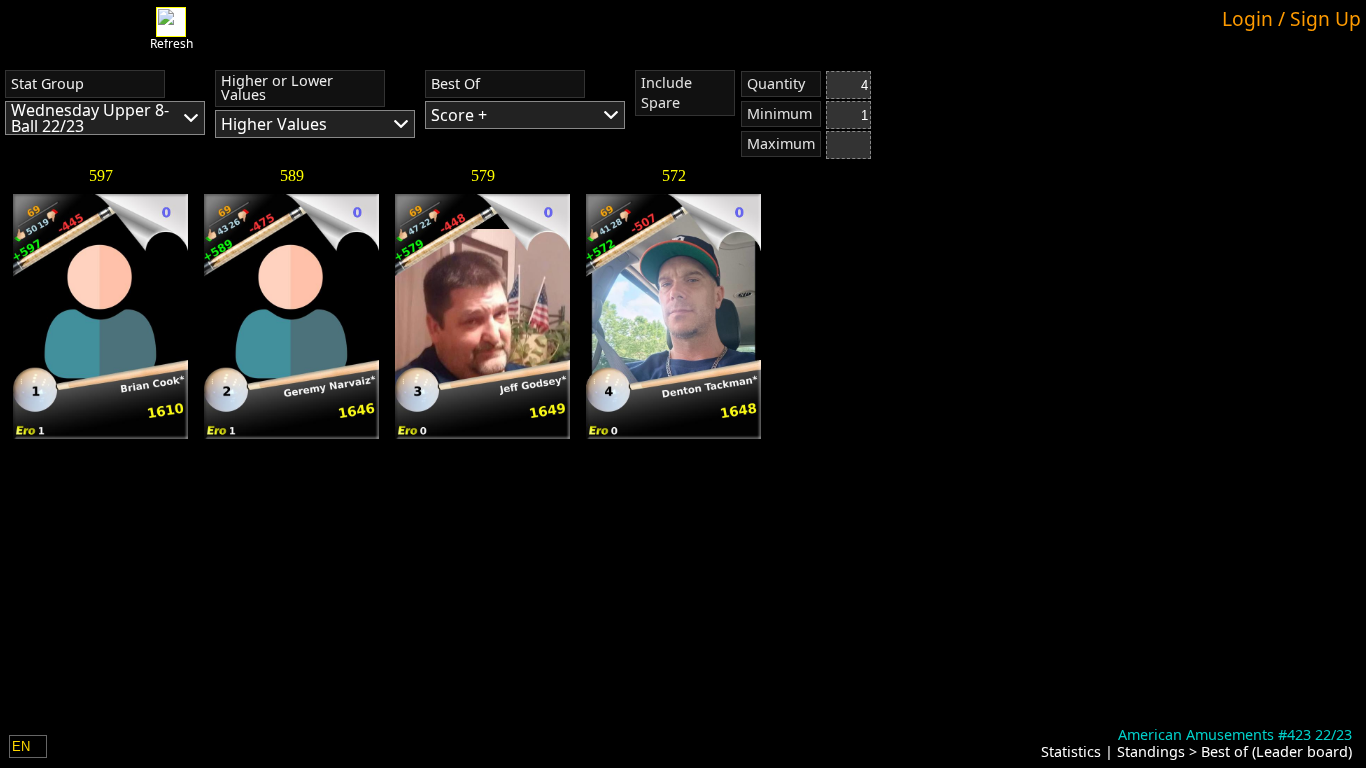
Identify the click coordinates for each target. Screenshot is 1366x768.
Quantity (776, 83)
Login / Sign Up (1291, 18)
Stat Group (47, 83)
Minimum (779, 113)
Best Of (455, 83)
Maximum (781, 143)
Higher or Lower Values (277, 87)
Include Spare (666, 92)
